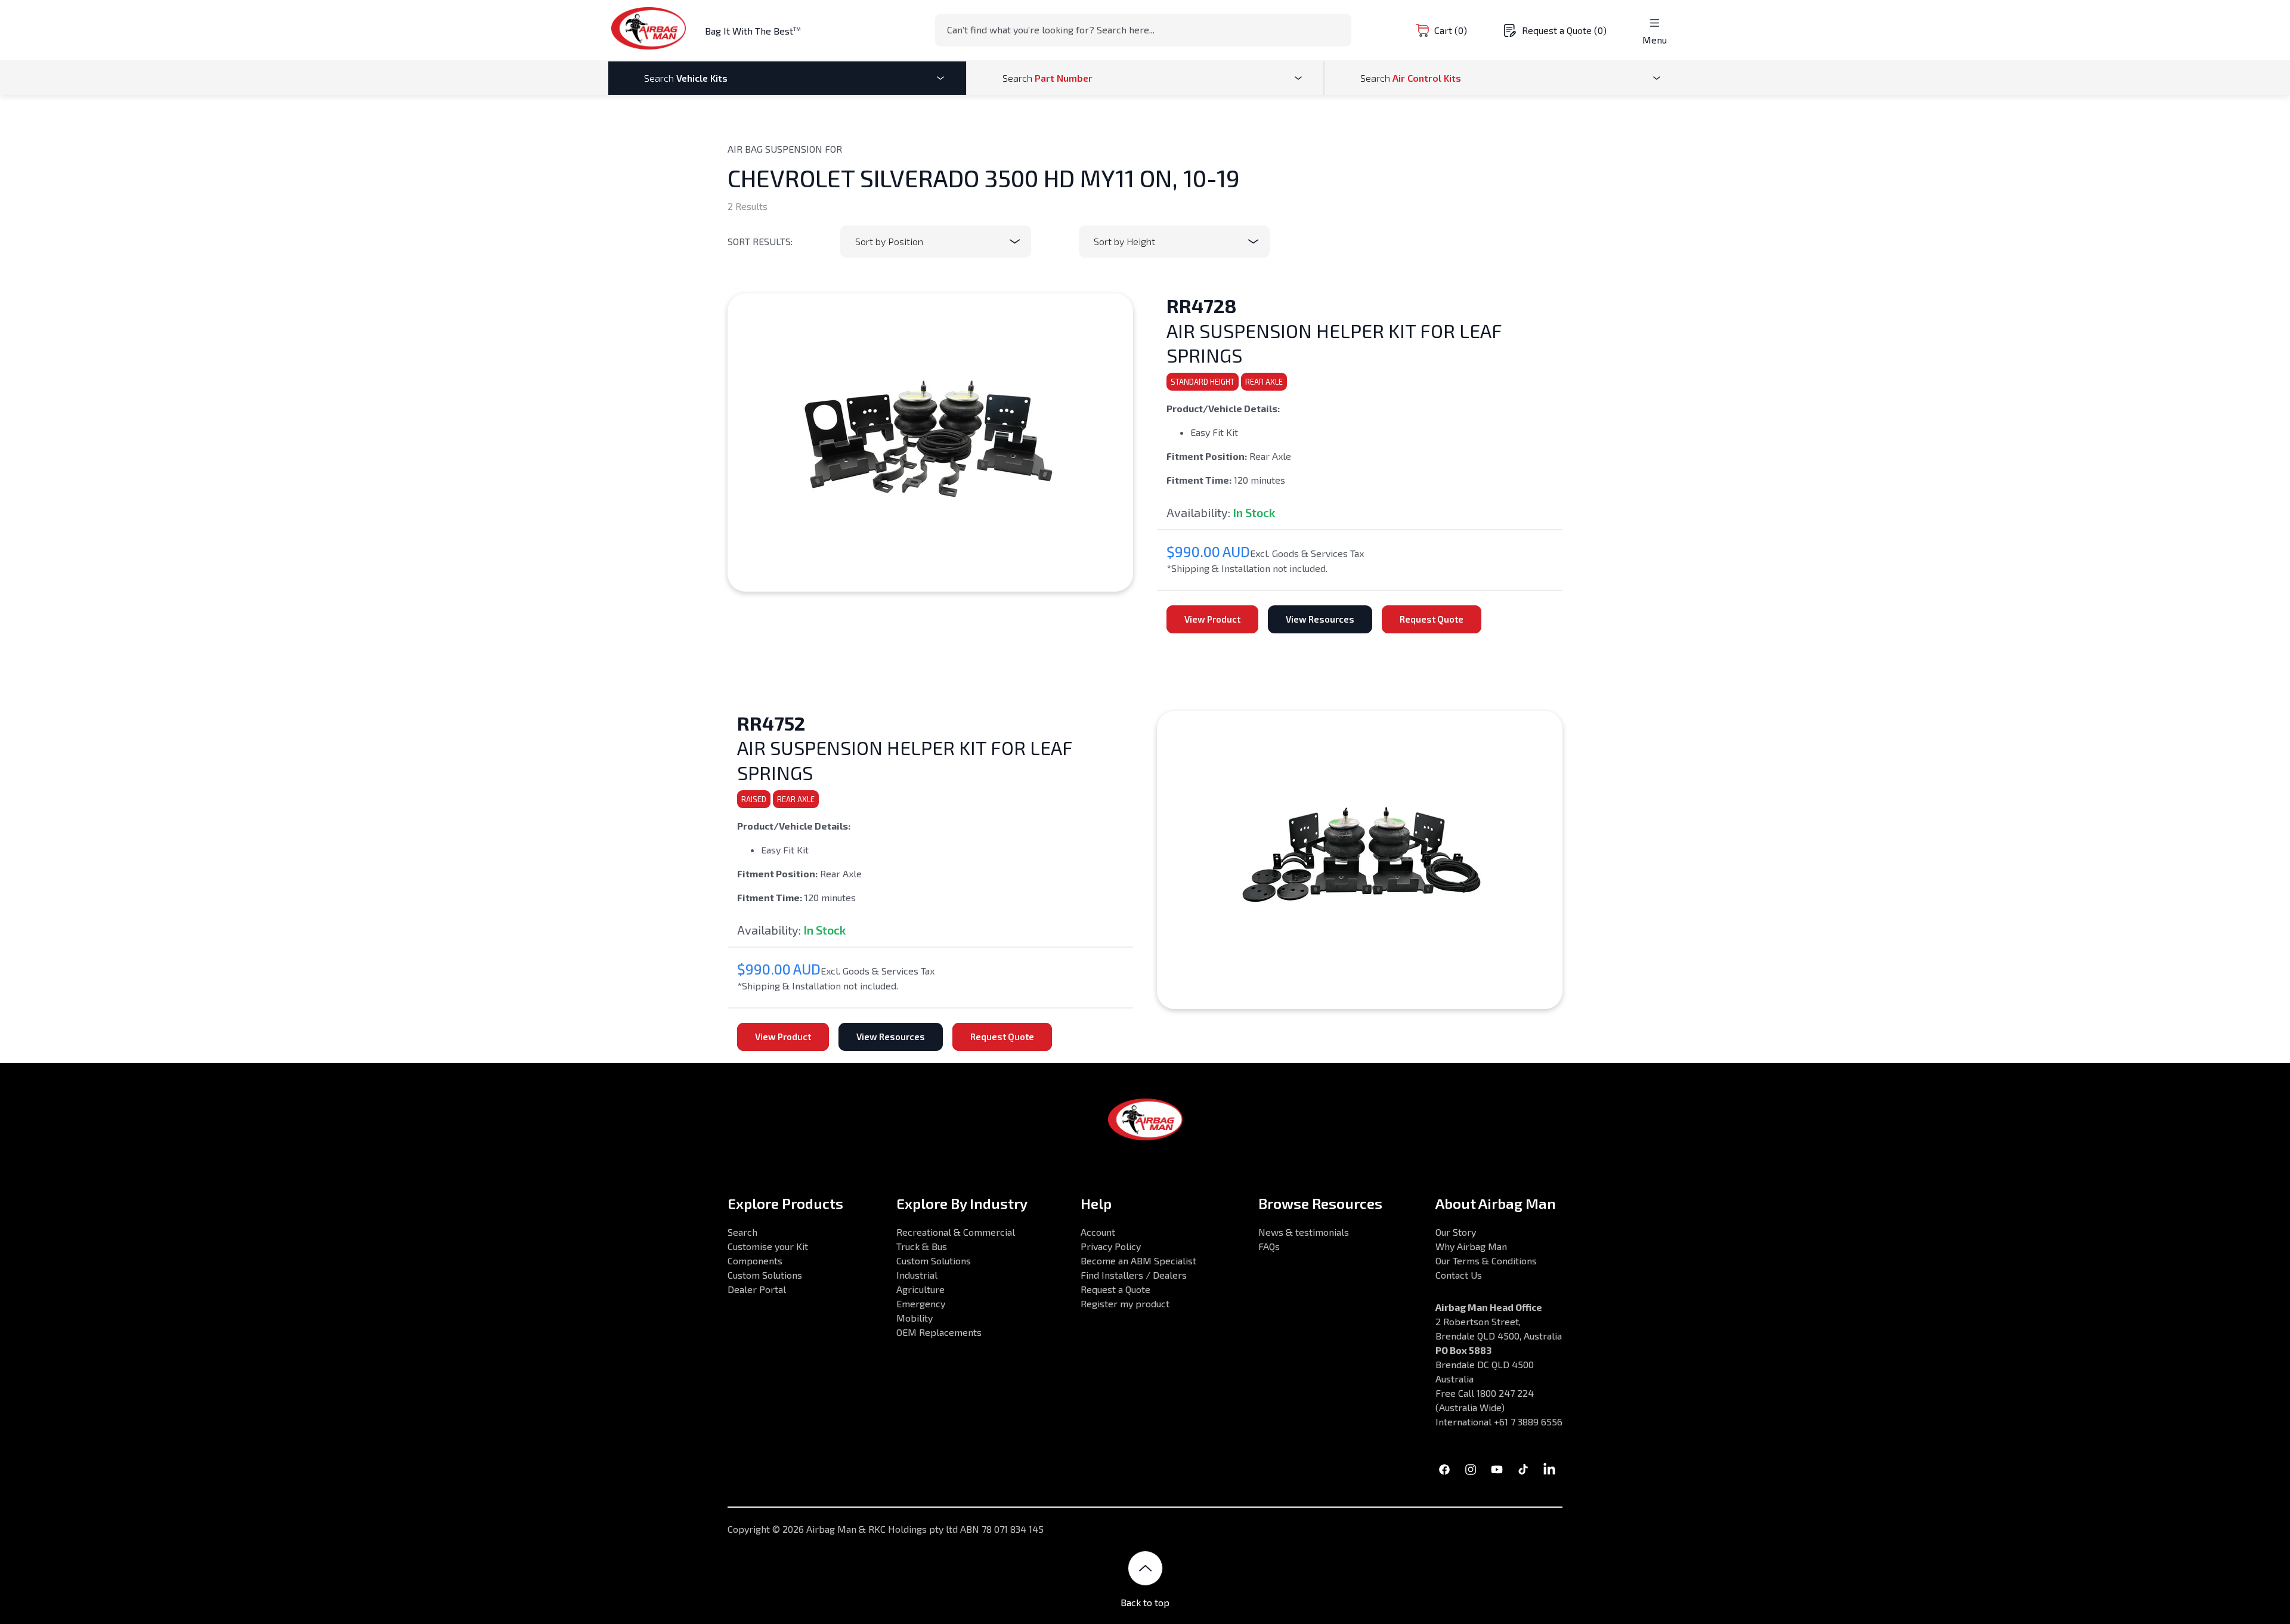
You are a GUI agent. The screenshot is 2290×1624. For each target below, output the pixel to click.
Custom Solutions (765, 1275)
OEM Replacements (939, 1332)
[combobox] (1143, 30)
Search (742, 1232)
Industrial (917, 1275)
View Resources (1320, 619)
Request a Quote (1115, 1289)
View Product (1212, 619)
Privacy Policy (1111, 1246)
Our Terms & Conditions (1486, 1260)
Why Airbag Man (1471, 1246)
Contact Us (1459, 1275)
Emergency (921, 1303)
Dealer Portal (757, 1289)
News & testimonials (1304, 1232)
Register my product (1125, 1303)
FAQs (1269, 1246)
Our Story (1456, 1232)
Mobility (915, 1318)
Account (1098, 1232)
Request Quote (1432, 619)
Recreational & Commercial (956, 1232)
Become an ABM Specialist (1138, 1260)
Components (755, 1260)
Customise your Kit (768, 1246)
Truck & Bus (922, 1246)
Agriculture (920, 1289)
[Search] (1339, 29)
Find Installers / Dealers (1134, 1275)
